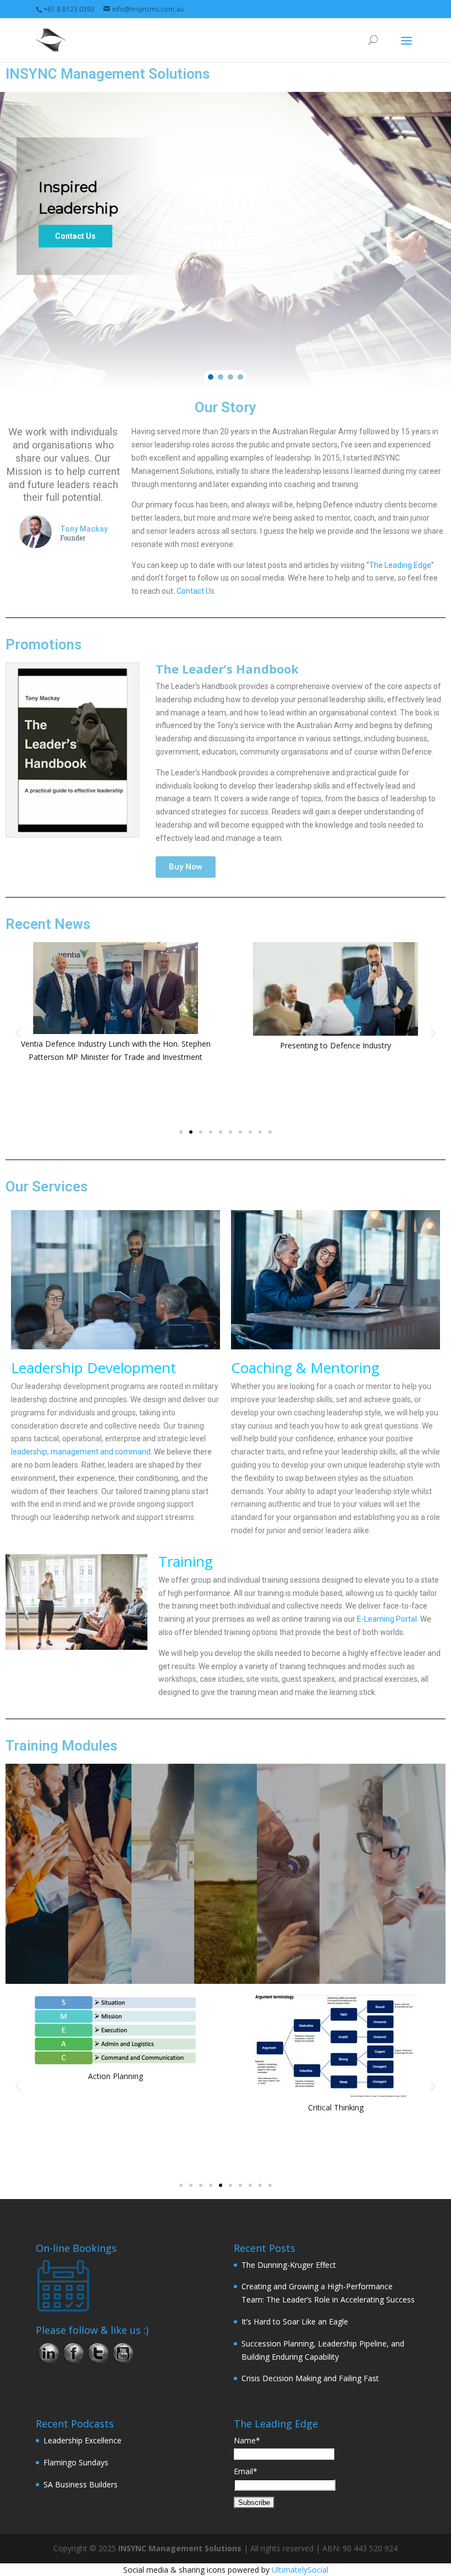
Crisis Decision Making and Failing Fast (310, 2378)
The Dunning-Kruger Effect (289, 2265)
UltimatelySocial (300, 2570)
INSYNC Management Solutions (180, 2548)
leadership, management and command (81, 1452)
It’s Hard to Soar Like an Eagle (295, 2321)
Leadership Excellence (82, 2440)
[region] (226, 240)
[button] (211, 377)
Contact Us (196, 591)
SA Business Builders (81, 2484)
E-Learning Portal (387, 1619)
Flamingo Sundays (76, 2462)
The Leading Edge (400, 565)
